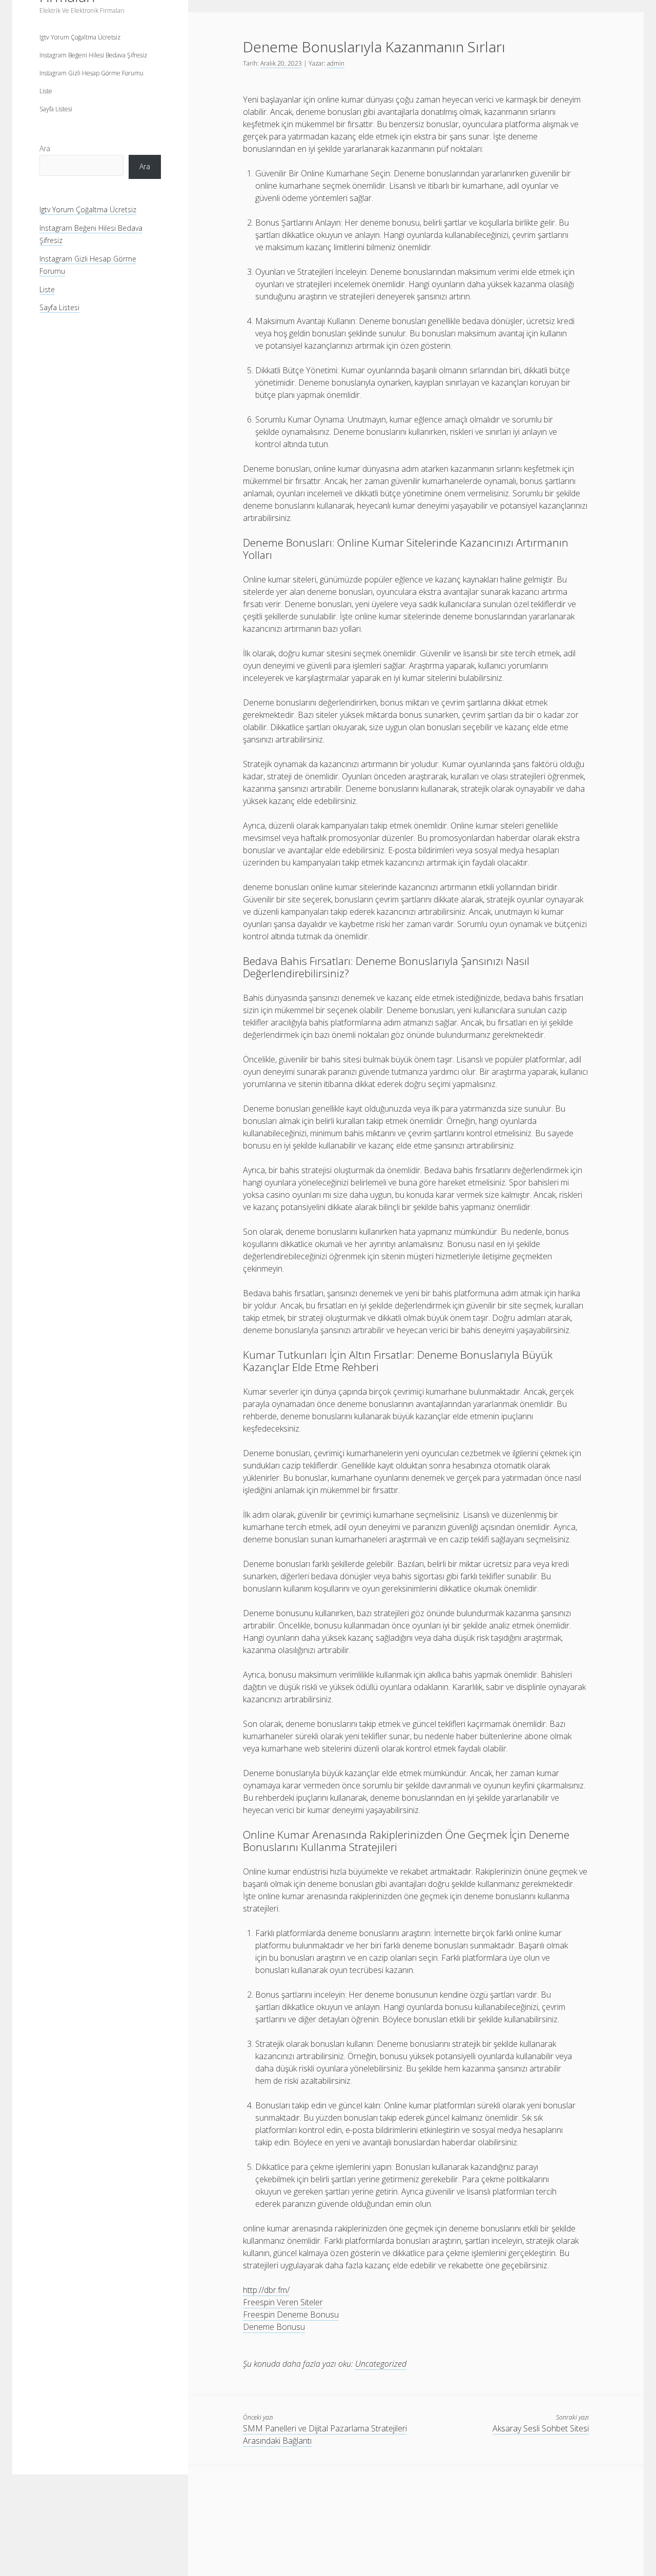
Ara (45, 148)
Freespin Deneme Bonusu (291, 2315)
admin (336, 63)
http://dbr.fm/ (266, 2290)
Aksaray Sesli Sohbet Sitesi (541, 2428)
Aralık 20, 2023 (281, 63)
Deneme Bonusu (274, 2327)
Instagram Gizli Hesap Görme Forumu (91, 73)
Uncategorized (381, 2364)
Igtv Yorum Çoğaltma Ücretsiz (80, 37)
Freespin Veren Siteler (283, 2302)
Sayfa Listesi (56, 109)
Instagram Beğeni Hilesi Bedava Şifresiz (93, 55)
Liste (46, 91)
